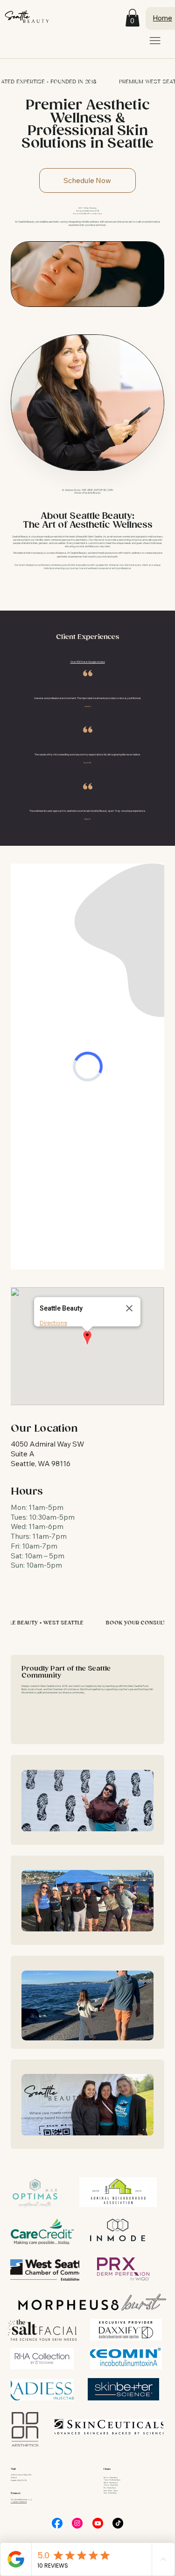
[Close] (129, 1308)
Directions (53, 1323)
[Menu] (155, 41)
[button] (133, 18)
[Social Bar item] (57, 2523)
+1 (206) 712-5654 (19, 2502)
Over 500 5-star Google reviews (88, 662)
